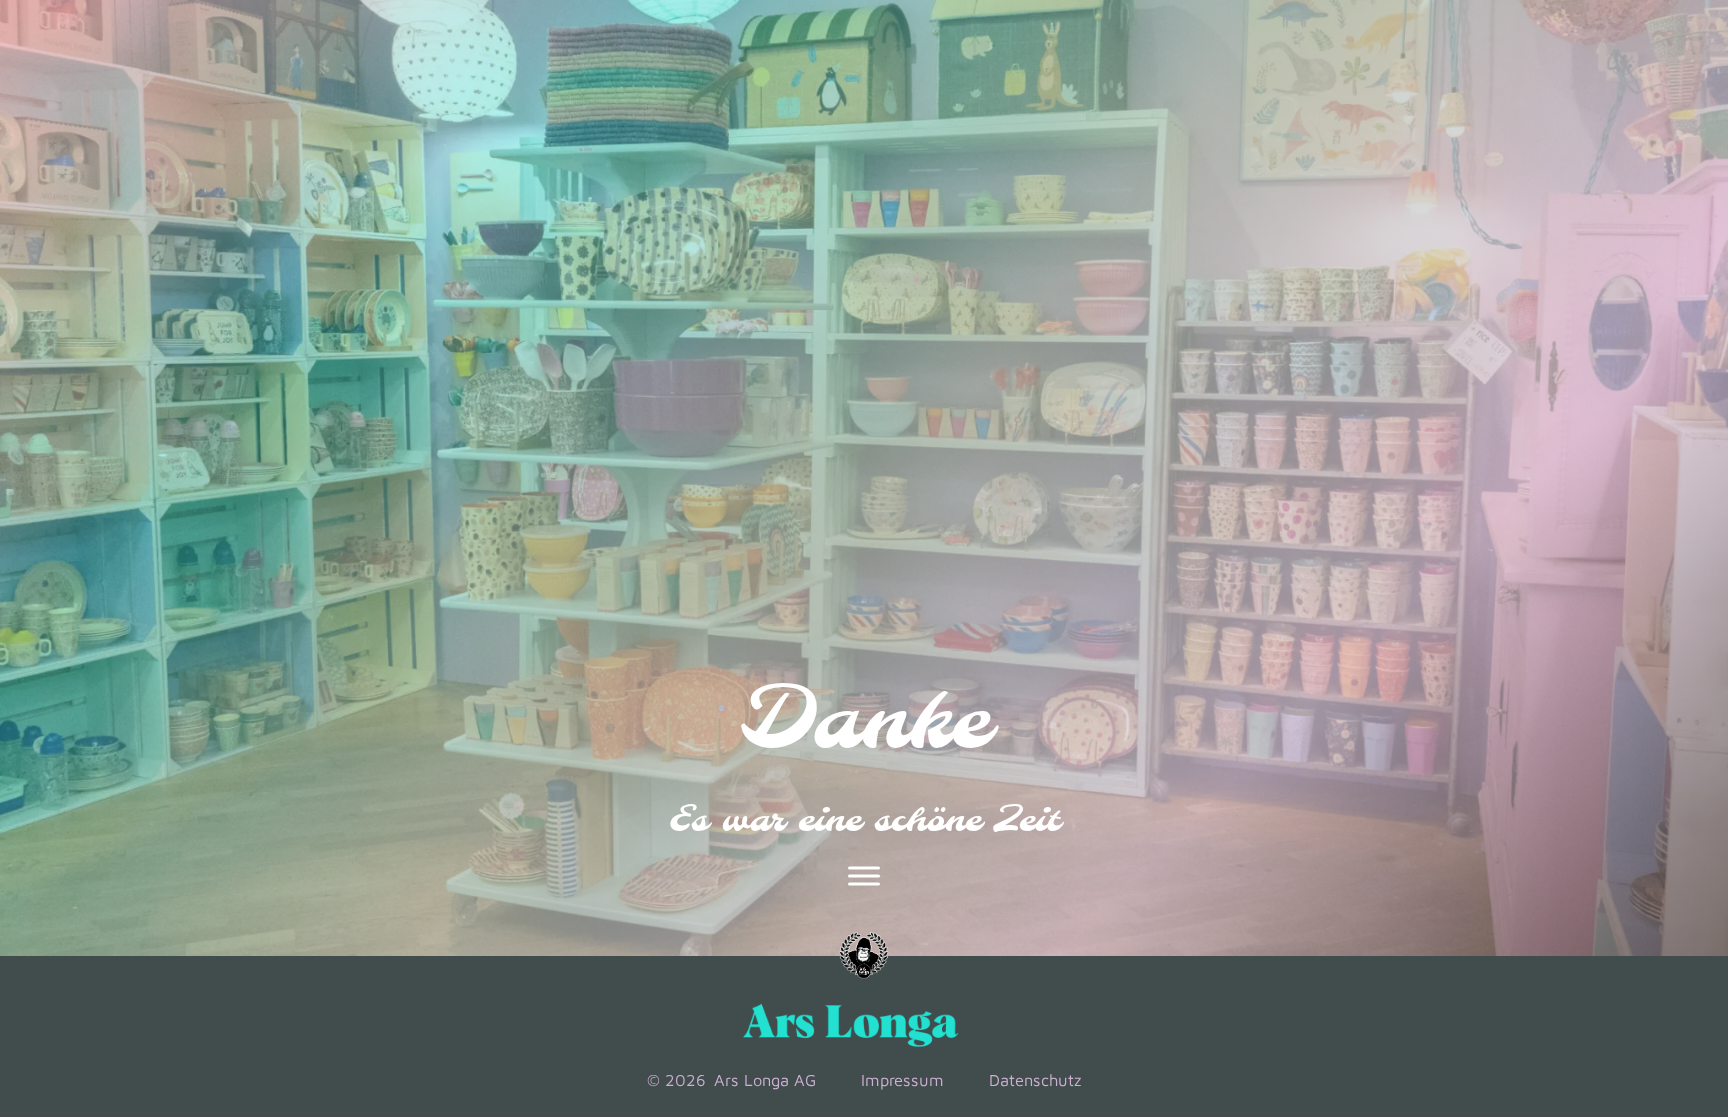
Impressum (902, 1079)
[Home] (864, 956)
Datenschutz (1035, 1079)
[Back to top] (1630, 961)
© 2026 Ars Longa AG (731, 1079)
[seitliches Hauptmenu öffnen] (864, 876)
